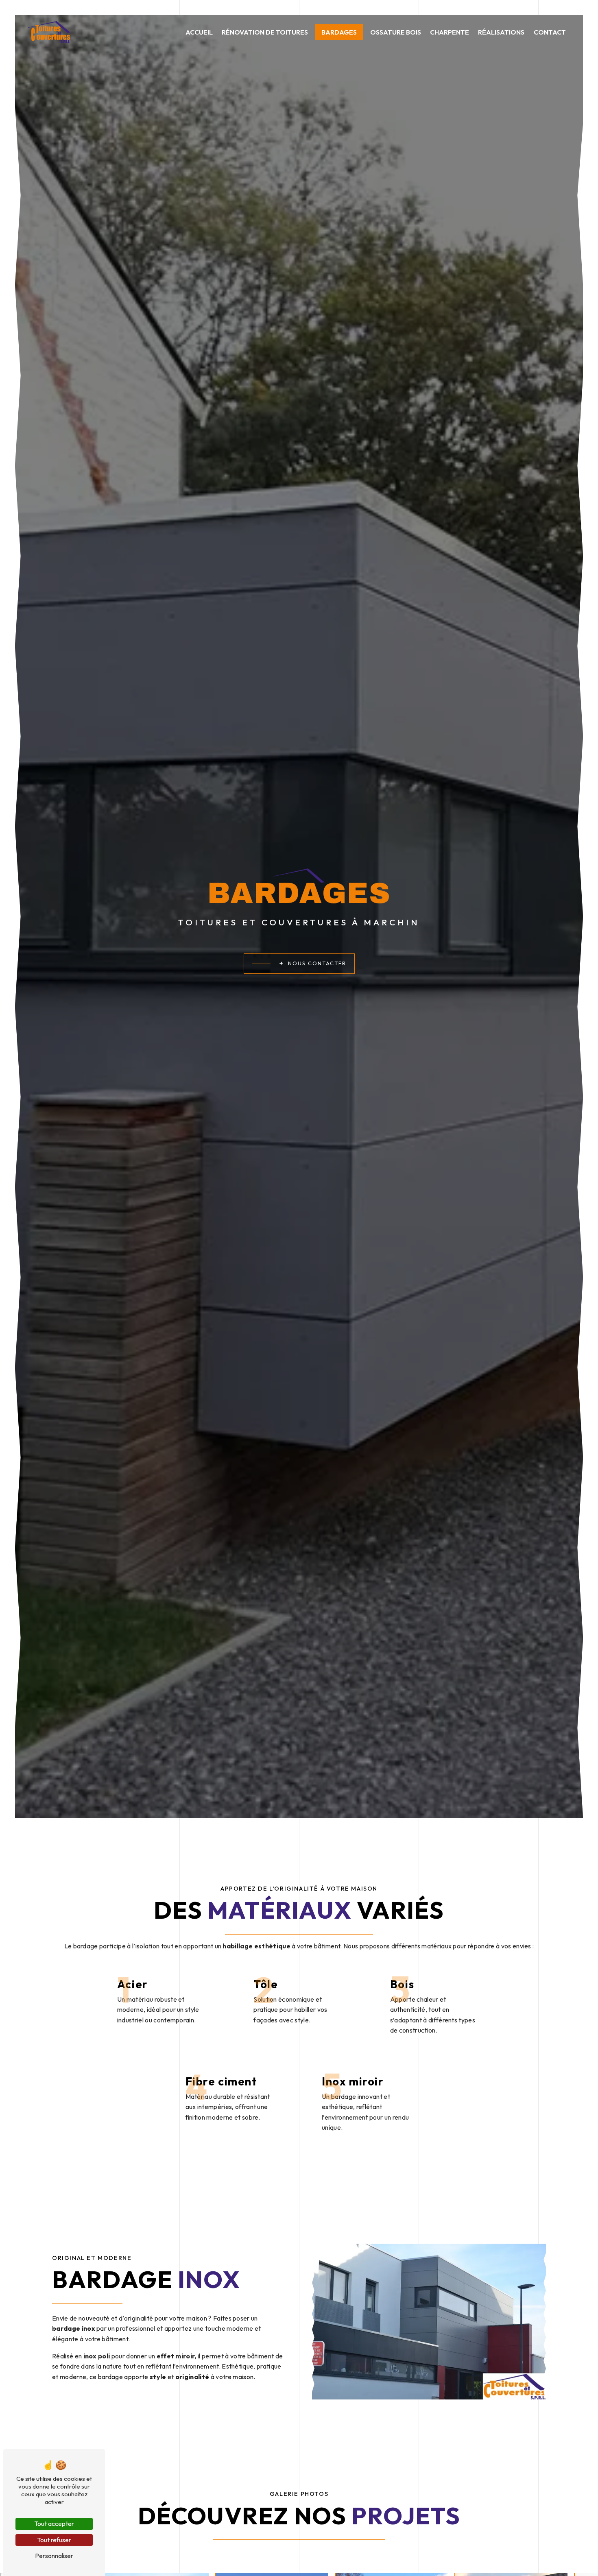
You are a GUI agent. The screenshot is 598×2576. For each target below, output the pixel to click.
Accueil (199, 32)
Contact (550, 32)
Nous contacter (317, 963)
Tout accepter (54, 2524)
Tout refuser (54, 2540)
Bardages (339, 32)
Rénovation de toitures (265, 32)
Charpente (450, 32)
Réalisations (501, 32)
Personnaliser (54, 2556)
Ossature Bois (396, 32)
